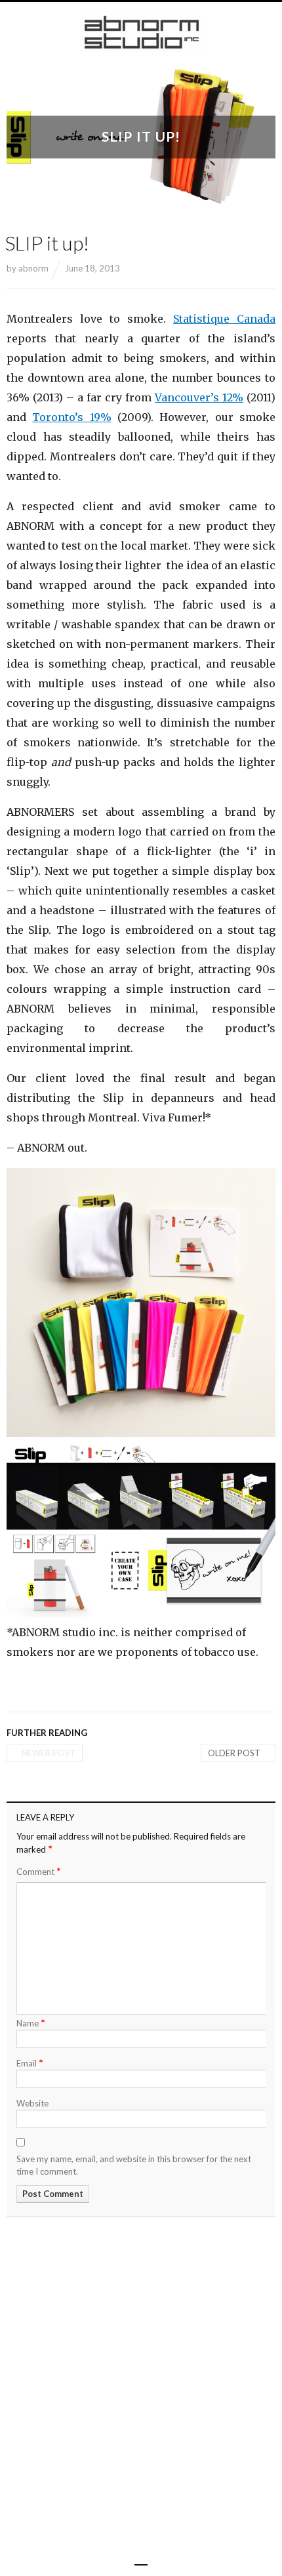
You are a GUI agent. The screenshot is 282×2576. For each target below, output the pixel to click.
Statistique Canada (224, 319)
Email (30, 2062)
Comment (39, 1871)
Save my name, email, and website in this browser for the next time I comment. (134, 2165)
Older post (234, 1753)
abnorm (33, 268)
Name (31, 2022)
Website (32, 2103)
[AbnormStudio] (141, 33)
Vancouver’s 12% (199, 397)
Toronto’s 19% (71, 417)
